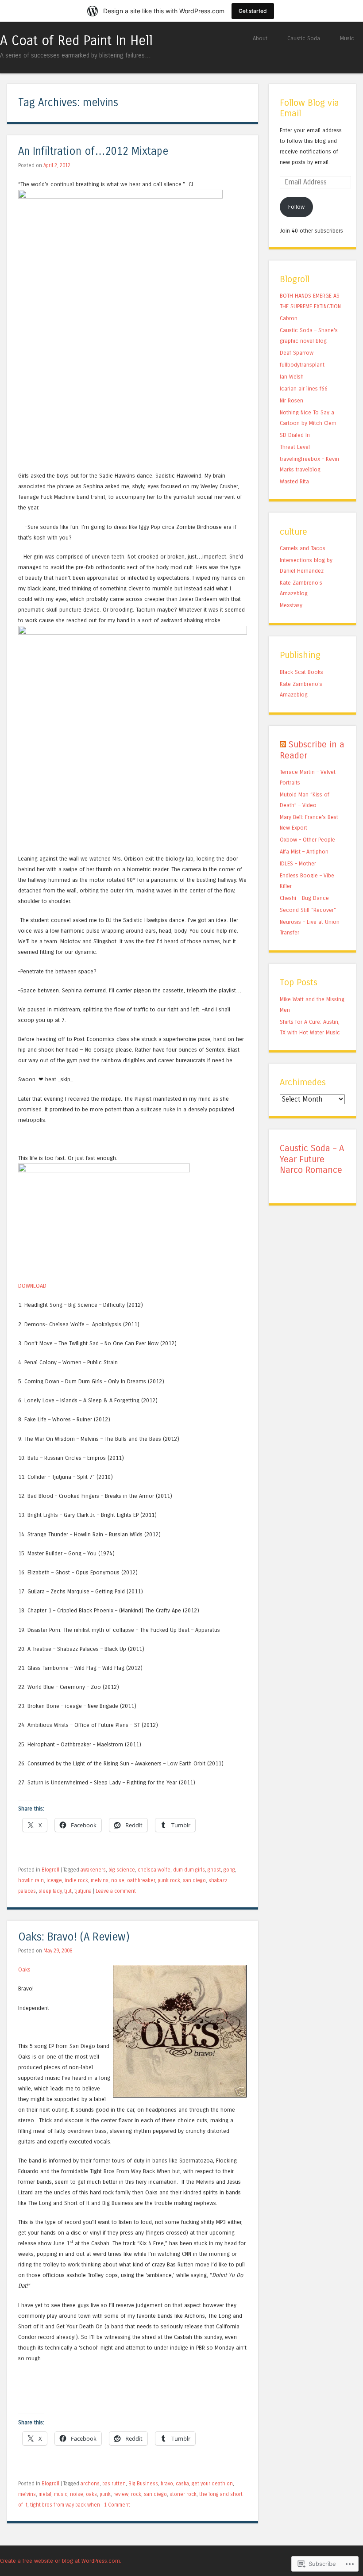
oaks (91, 2494)
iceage (54, 1880)
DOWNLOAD (32, 1286)
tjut (68, 1891)
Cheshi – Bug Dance (304, 898)
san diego (194, 1880)
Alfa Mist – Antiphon (304, 852)
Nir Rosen (292, 400)
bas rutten (114, 2484)
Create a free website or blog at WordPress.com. (61, 2561)
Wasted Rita (294, 481)
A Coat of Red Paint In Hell (76, 41)
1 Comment (117, 2505)
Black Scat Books (301, 672)
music (61, 2494)
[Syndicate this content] (283, 744)
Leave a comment (116, 1891)
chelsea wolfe (154, 1870)
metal (45, 2494)
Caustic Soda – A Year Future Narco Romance (312, 1159)
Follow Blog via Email (309, 108)
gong (229, 1870)
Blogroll (50, 1870)
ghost (214, 1870)
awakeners (93, 1870)
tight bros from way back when (65, 2505)
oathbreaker (141, 1880)
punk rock (169, 1880)
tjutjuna (83, 1891)
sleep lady (50, 1891)
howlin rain (31, 1880)
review (121, 2494)
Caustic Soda (304, 38)
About (260, 38)
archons (90, 2484)
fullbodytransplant (302, 365)
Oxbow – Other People (307, 840)
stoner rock (183, 2494)
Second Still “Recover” (308, 910)
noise (118, 1880)
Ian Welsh (292, 377)
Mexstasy (291, 605)
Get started (253, 11)
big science (122, 1870)
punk (105, 2494)
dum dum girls (189, 1870)
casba (182, 2484)
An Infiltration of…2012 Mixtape (93, 151)
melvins (100, 1880)
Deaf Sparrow (297, 353)
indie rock (76, 1880)
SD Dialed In (295, 435)
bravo (167, 2484)
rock (136, 2494)
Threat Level (295, 447)
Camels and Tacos (303, 548)
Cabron (289, 318)
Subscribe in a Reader (312, 750)
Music (347, 38)
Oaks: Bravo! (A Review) (74, 1937)
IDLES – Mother (298, 863)
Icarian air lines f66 (304, 389)
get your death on (212, 2484)
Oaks (24, 1969)
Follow (296, 207)
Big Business (143, 2484)
